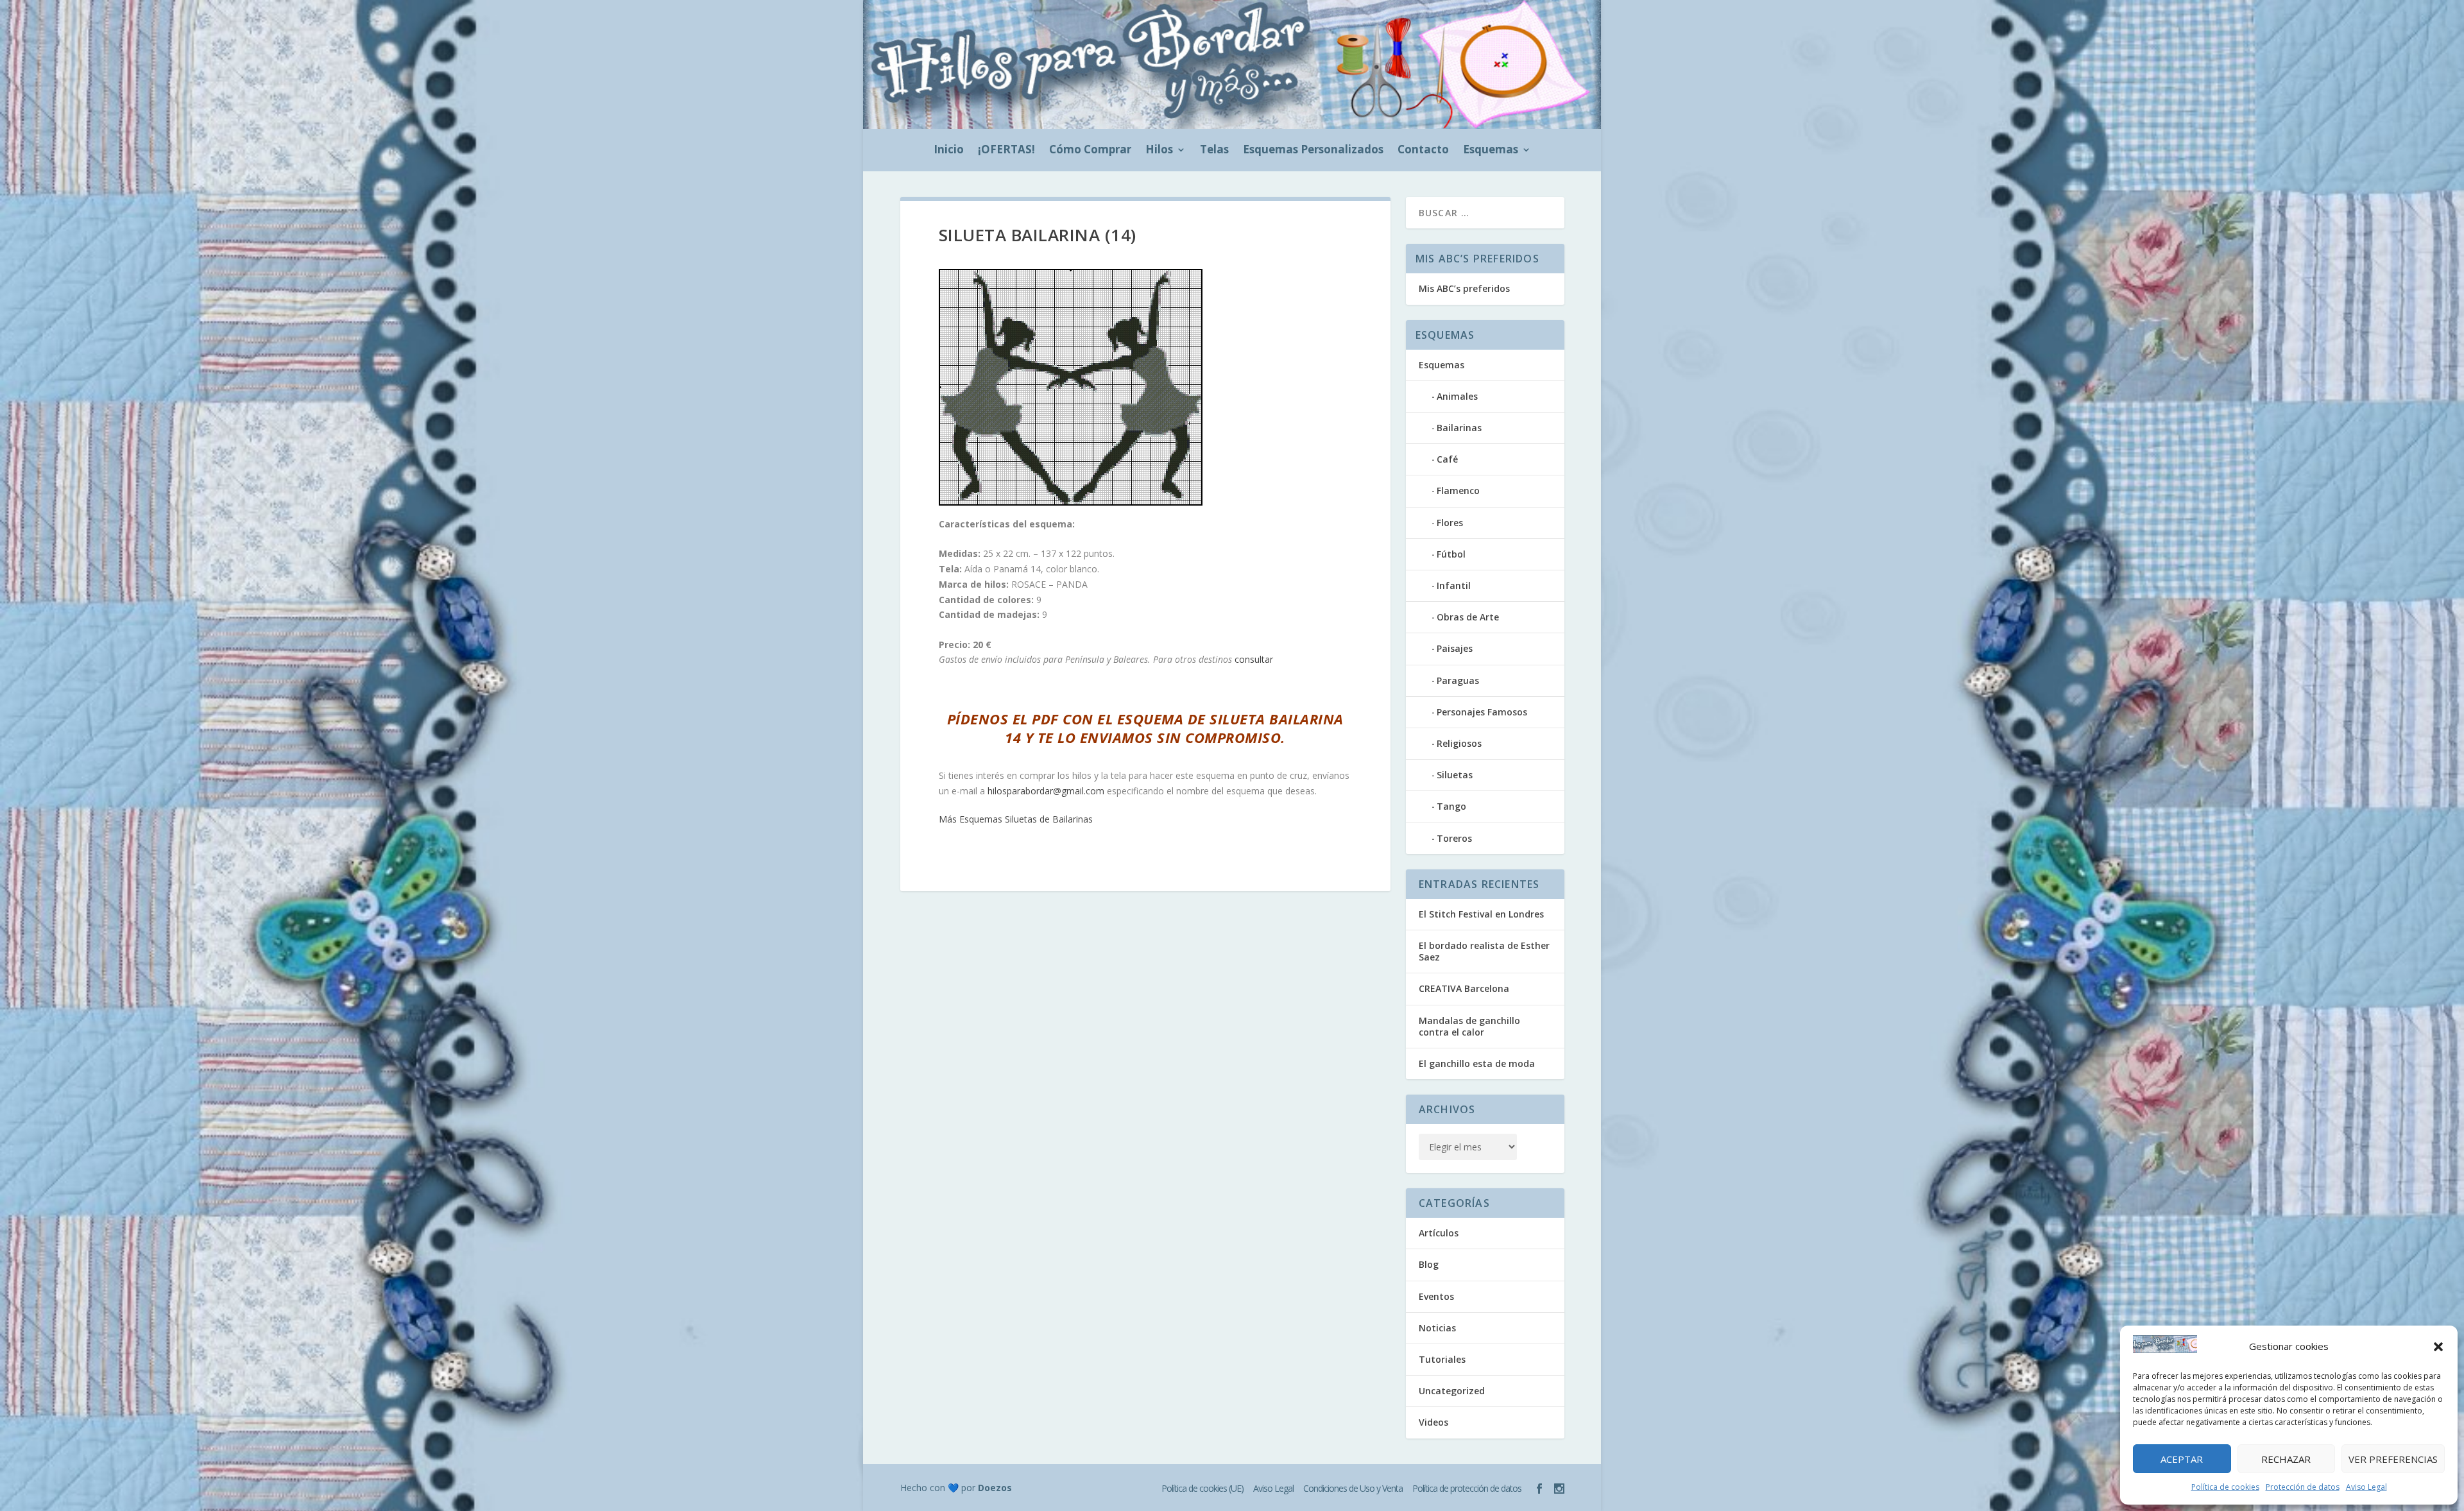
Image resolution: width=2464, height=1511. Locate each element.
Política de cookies (2225, 1487)
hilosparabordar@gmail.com (1046, 791)
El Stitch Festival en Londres (1481, 914)
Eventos (1436, 1296)
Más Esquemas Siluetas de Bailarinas (1016, 819)
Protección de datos (2303, 1487)
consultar (1254, 659)
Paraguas (1458, 680)
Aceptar (2182, 1459)
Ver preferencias (2393, 1459)
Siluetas (1455, 775)
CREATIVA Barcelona (1464, 988)
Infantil (1454, 585)
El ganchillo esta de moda (1477, 1063)
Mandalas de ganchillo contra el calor (1469, 1026)
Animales (1457, 396)
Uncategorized (1452, 1391)
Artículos (1439, 1233)
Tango (1451, 806)
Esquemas (1491, 151)
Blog (1429, 1264)
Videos (1433, 1422)
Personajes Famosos (1482, 712)
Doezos (995, 1488)
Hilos (1159, 151)
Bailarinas (1459, 428)
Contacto (1423, 151)
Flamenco (1458, 491)
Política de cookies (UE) (1202, 1488)
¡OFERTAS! (1006, 151)
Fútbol (1451, 554)
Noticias (1437, 1328)
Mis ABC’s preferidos (1464, 288)
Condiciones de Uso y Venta (1353, 1488)
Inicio (949, 151)
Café (1447, 459)
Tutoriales (1442, 1359)
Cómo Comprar (1090, 151)
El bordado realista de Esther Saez (1484, 951)
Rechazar (2286, 1459)
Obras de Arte (1468, 617)
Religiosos (1459, 743)
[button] (2438, 1347)
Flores (1450, 523)
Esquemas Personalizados (1313, 151)
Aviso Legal (2366, 1487)
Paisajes (1455, 648)
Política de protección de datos (1467, 1488)
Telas (1214, 151)
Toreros (1454, 838)
